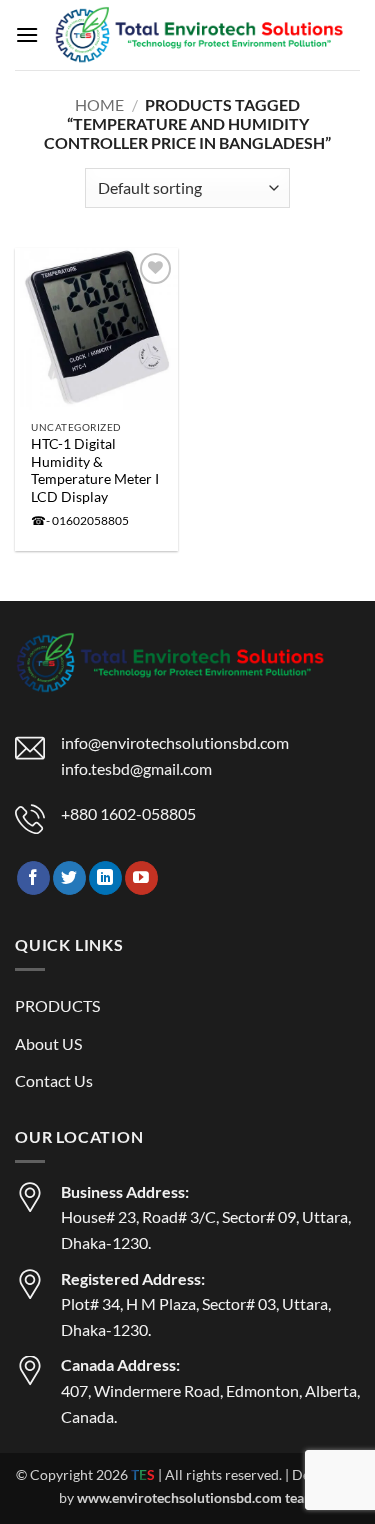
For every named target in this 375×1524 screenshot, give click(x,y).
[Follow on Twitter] (69, 878)
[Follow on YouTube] (141, 878)
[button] (27, 34)
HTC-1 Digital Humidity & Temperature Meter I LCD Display (95, 470)
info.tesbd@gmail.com (136, 768)
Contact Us (54, 1080)
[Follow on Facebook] (33, 878)
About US (48, 1043)
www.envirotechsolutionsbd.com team (196, 1497)
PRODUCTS (57, 1005)
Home (99, 104)
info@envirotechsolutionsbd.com (175, 742)
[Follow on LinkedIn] (105, 878)
